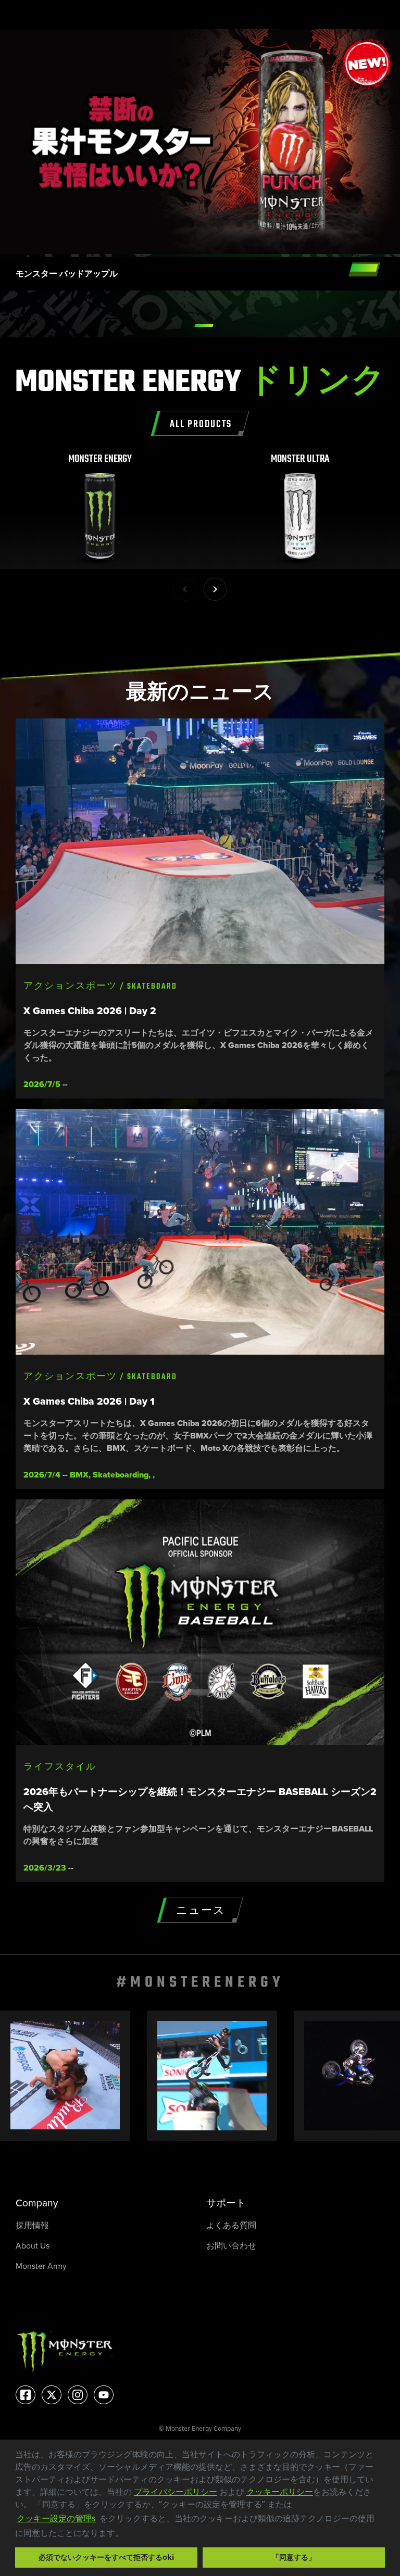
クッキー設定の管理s (56, 2518)
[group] (100, 511)
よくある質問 (231, 2225)
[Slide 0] (204, 325)
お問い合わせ (231, 2246)
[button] (127, 2534)
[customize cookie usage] (133, 2535)
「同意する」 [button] (294, 2557)
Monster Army (41, 2266)
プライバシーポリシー (176, 2492)
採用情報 (32, 2225)
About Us (33, 2246)
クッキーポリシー (280, 2492)
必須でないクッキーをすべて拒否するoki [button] (106, 2557)
